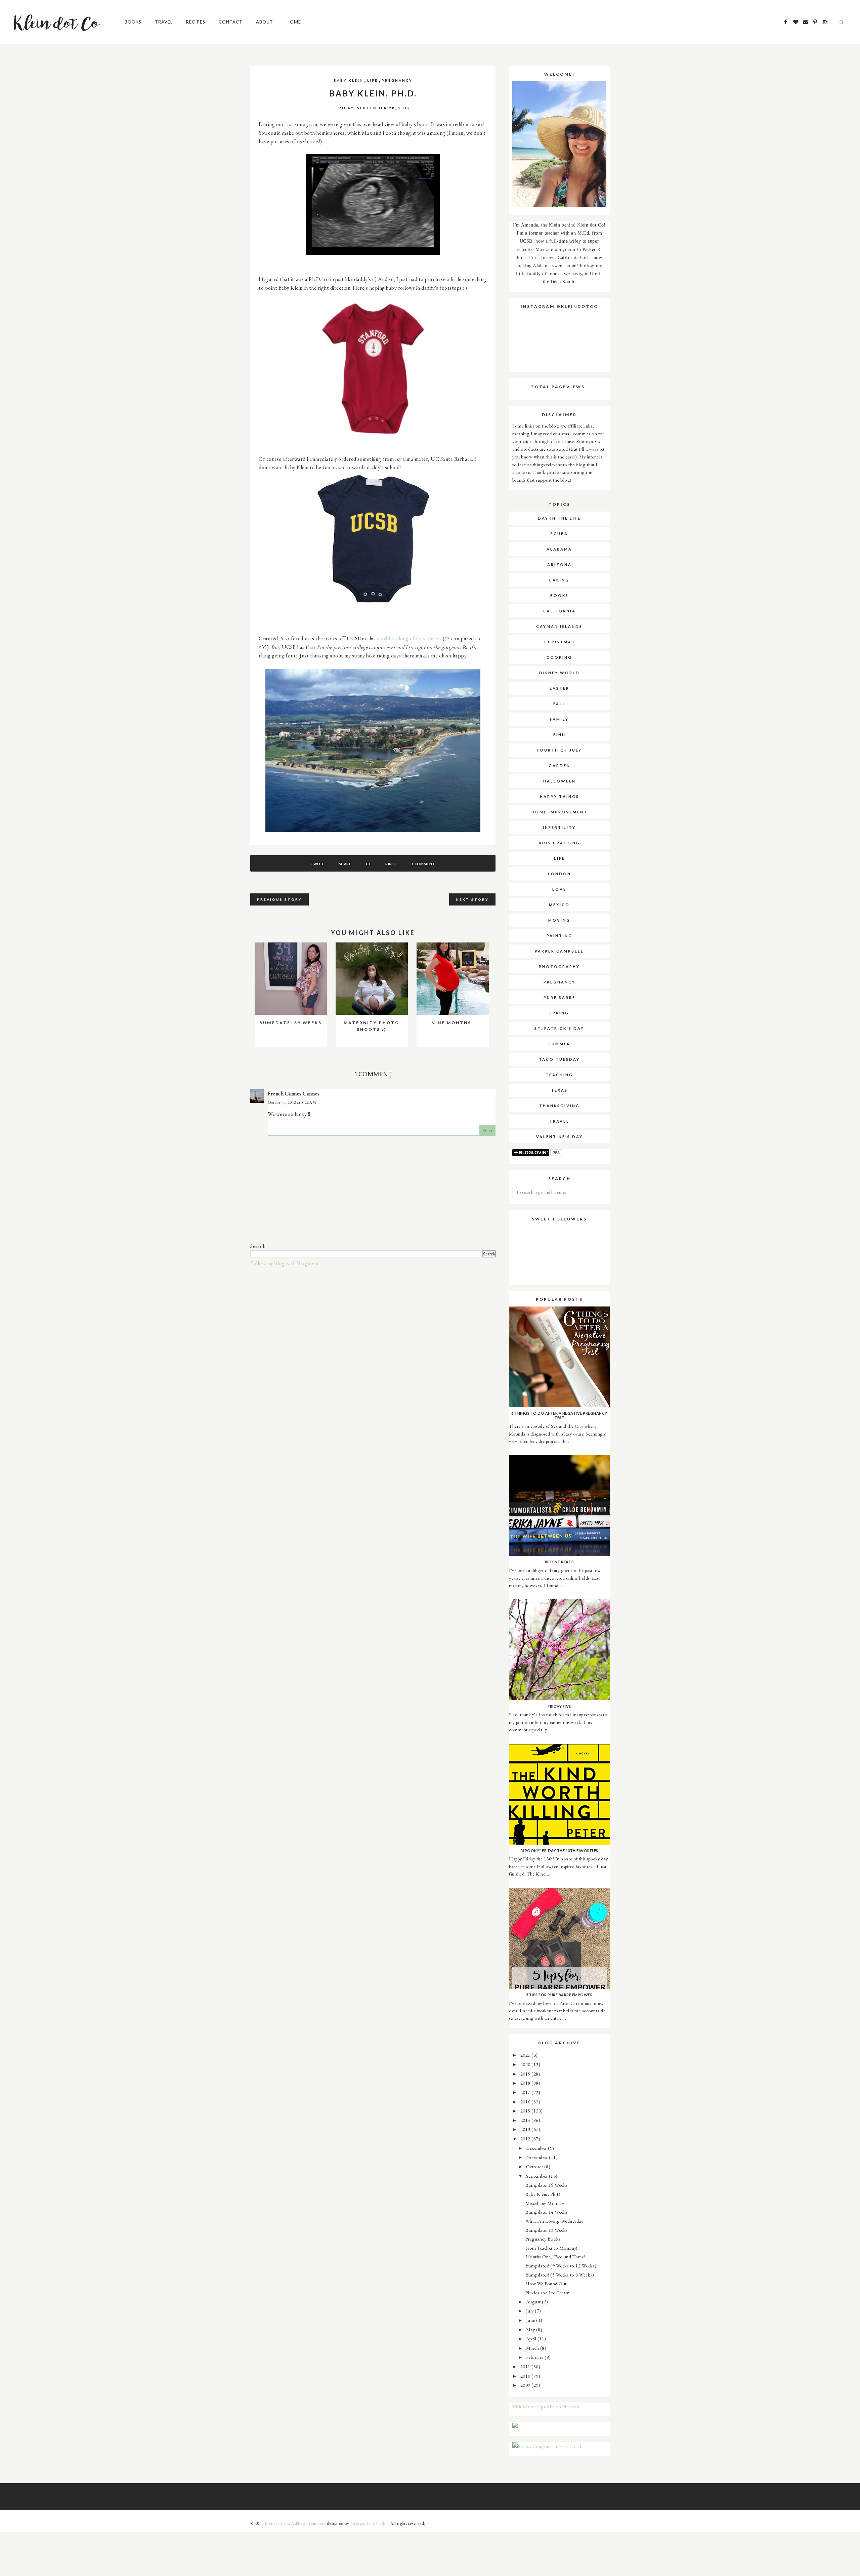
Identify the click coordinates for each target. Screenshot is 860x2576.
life (373, 80)
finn (560, 735)
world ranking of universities (409, 638)
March (533, 2348)
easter (560, 688)
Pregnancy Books (543, 2239)
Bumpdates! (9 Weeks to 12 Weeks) (561, 2266)
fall (560, 704)
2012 (526, 2139)
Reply (488, 1130)
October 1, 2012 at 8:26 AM (292, 1102)
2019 (526, 2074)
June (531, 2320)
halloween (560, 781)
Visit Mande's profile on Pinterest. (547, 2406)
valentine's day (560, 1137)
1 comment (423, 864)
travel (559, 1121)
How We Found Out (546, 2283)
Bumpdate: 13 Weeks (547, 2230)
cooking (559, 657)
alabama (559, 549)
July (531, 2311)
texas (559, 1090)
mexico (559, 905)
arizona (560, 565)
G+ (368, 864)
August (534, 2302)
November (538, 2157)
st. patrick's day (559, 1028)
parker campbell (559, 951)
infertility (559, 827)
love (559, 889)
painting (560, 936)
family (559, 719)
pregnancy (397, 80)
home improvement (560, 812)
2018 (526, 2083)
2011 (526, 2366)
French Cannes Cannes (294, 1094)
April (532, 2339)
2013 (526, 2129)
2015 (526, 2111)
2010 (526, 2376)
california (560, 611)
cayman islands (559, 626)
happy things (560, 796)
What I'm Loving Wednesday (554, 2221)
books (560, 595)
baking (559, 580)
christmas (560, 642)
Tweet (318, 864)
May (531, 2329)
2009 (526, 2385)
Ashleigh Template (309, 2523)
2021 (526, 2055)
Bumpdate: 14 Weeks (547, 2212)
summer (560, 1044)
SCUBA (559, 534)
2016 (526, 2102)
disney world (560, 673)
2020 (526, 2064)
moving (559, 920)
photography (559, 967)
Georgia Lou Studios (370, 2523)
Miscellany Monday (545, 2203)
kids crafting (560, 843)
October (535, 2166)
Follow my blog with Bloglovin (284, 1263)
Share (345, 864)
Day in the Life (559, 518)
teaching (559, 1075)
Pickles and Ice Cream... (549, 2292)
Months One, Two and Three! (555, 2257)
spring (559, 1013)
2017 (526, 2092)
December (537, 2148)
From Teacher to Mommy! (551, 2248)
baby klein (349, 80)
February (535, 2357)
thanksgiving (560, 1106)
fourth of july (559, 750)
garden (560, 766)
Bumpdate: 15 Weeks (547, 2185)
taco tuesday (559, 1059)
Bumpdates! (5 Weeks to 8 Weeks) (560, 2275)
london (560, 874)
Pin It (391, 864)
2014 (526, 2120)
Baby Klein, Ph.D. (544, 2194)
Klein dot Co (277, 2523)
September (537, 2176)
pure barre (560, 997)
